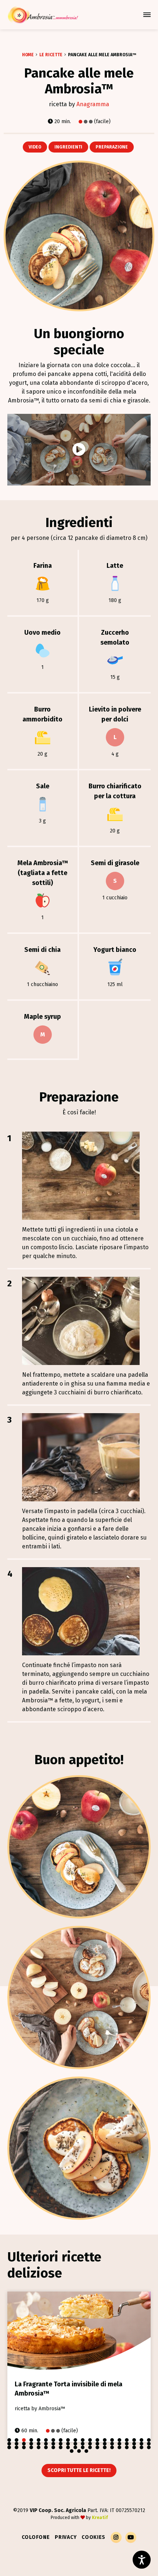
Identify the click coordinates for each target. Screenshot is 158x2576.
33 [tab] (97, 2444)
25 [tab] (39, 2444)
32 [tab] (90, 2444)
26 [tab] (46, 2444)
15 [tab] (112, 2440)
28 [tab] (61, 2444)
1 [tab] (9, 2440)
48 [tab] (61, 2447)
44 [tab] (31, 2447)
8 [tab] (61, 2440)
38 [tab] (134, 2444)
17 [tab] (127, 2440)
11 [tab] (83, 2440)
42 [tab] (17, 2447)
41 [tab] (9, 2447)
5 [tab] (39, 2440)
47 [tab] (53, 2447)
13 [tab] (97, 2440)
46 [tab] (46, 2447)
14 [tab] (105, 2440)
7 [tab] (53, 2440)
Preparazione (112, 147)
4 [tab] (31, 2440)
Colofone (36, 2537)
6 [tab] (46, 2440)
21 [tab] (9, 2444)
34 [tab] (105, 2444)
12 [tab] (90, 2440)
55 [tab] (112, 2447)
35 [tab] (112, 2444)
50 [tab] (75, 2447)
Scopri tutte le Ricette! (79, 2470)
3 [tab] (24, 2440)
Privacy (66, 2537)
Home (28, 55)
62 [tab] (79, 2451)
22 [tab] (17, 2444)
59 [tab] (141, 2447)
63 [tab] (86, 2451)
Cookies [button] (94, 2537)
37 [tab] (127, 2444)
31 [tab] (83, 2444)
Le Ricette (51, 55)
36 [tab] (119, 2444)
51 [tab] (83, 2447)
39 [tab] (141, 2444)
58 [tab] (134, 2447)
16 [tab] (119, 2440)
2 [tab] (17, 2440)
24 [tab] (31, 2444)
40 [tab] (149, 2444)
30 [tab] (75, 2444)
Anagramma (93, 104)
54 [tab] (105, 2447)
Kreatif (100, 2518)
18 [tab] (134, 2440)
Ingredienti (68, 147)
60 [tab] (149, 2447)
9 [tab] (68, 2440)
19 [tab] (141, 2440)
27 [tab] (53, 2444)
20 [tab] (149, 2440)
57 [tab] (127, 2447)
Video (35, 147)
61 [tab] (72, 2451)
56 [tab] (119, 2447)
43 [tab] (24, 2447)
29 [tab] (68, 2444)
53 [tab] (97, 2447)
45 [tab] (39, 2447)
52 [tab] (90, 2447)
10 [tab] (75, 2440)
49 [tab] (68, 2447)
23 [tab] (24, 2444)
